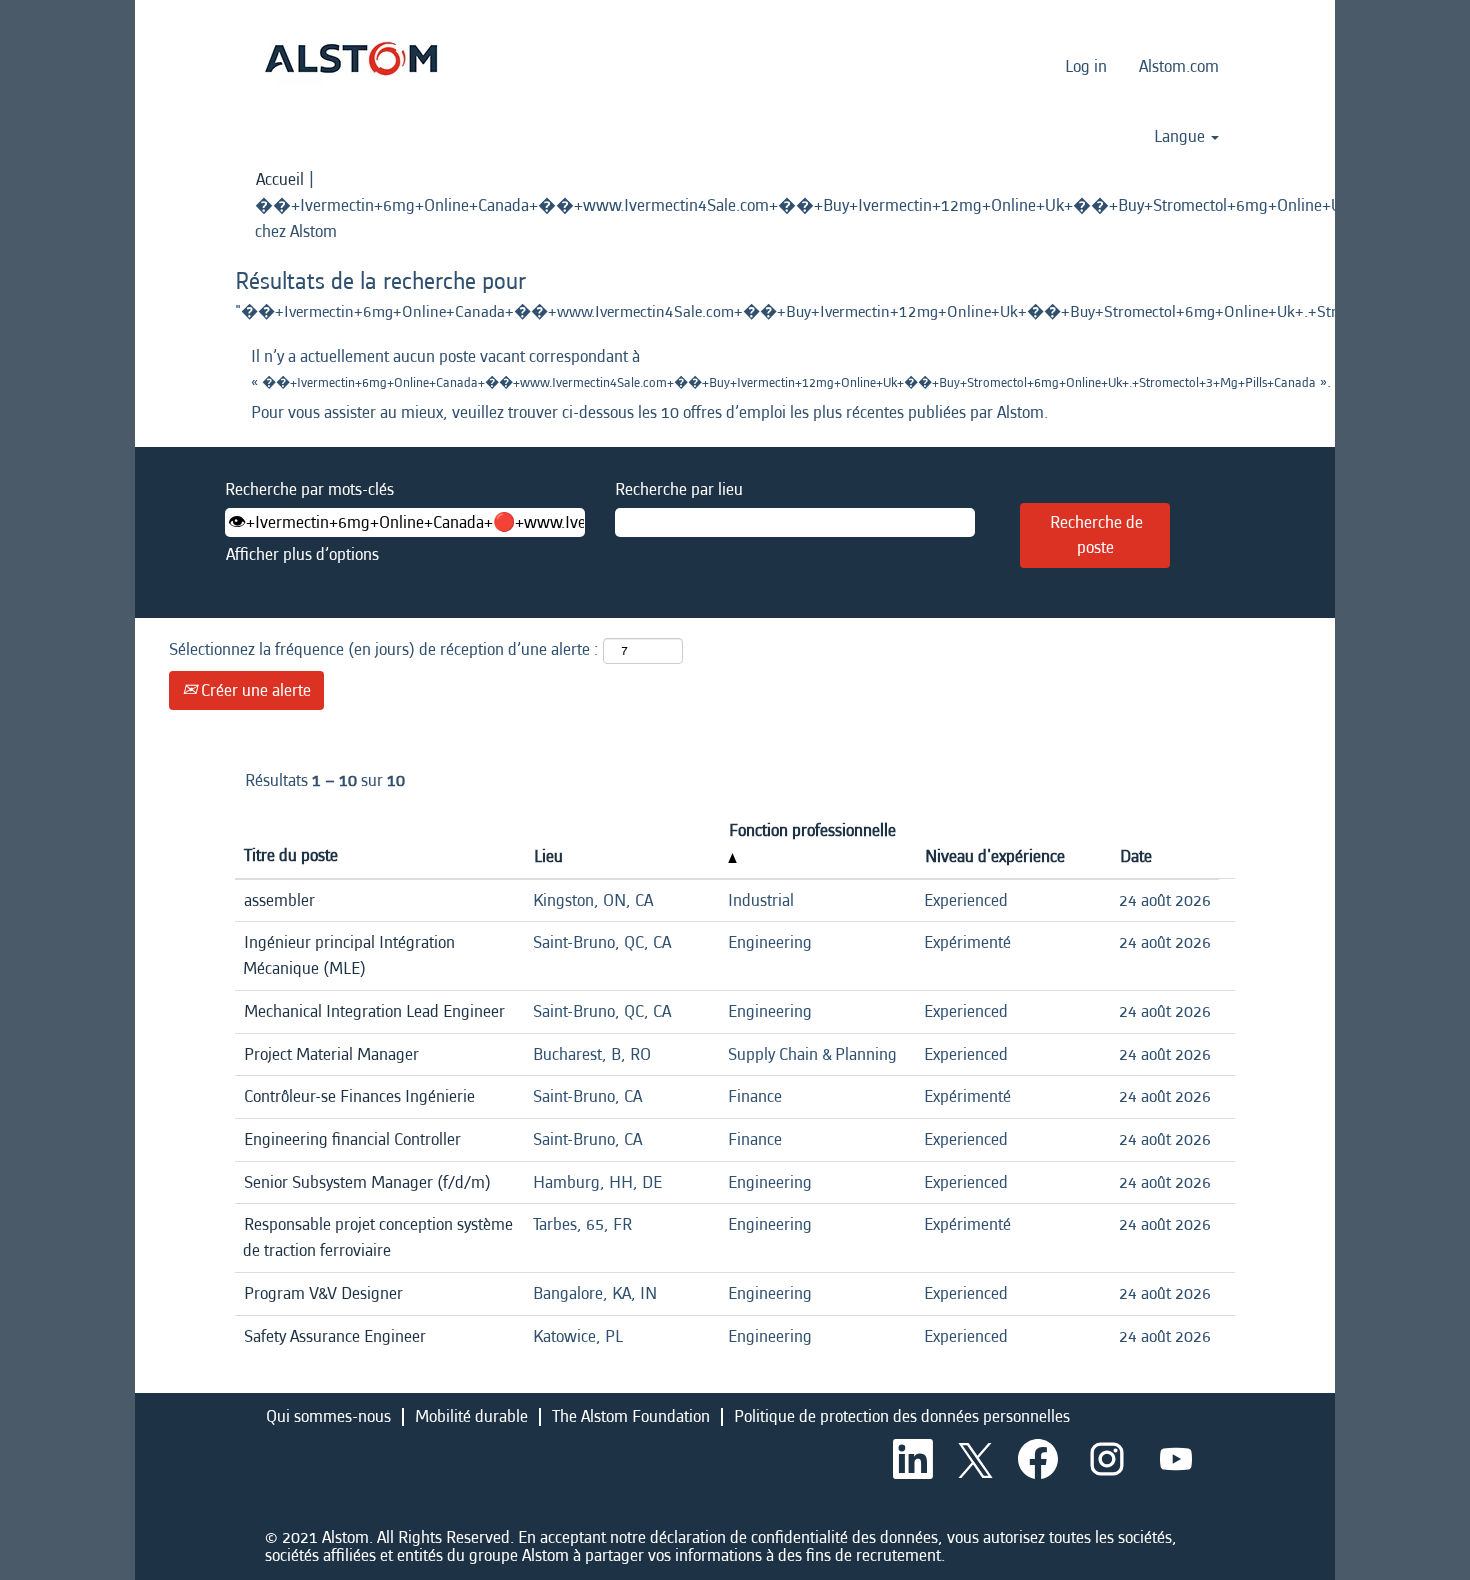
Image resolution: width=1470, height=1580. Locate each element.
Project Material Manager (331, 1054)
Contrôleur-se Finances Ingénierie (359, 1096)
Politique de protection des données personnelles (902, 1416)
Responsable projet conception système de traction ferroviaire (378, 1237)
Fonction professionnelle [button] (812, 830)
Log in (1086, 66)
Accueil (280, 179)
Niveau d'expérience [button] (995, 856)
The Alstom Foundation (631, 1416)
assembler (279, 900)
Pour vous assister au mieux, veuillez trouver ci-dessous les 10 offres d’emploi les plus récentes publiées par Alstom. (649, 412)
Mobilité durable (471, 1416)
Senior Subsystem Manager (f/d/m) (367, 1182)
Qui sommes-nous (328, 1416)
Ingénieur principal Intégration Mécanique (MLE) (349, 955)
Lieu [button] (548, 856)
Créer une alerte (254, 690)
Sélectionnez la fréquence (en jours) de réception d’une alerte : (384, 649)
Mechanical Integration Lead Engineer (374, 1011)
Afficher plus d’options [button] (302, 554)
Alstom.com (1179, 66)
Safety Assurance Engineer (335, 1336)
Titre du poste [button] (291, 855)
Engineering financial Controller (352, 1139)
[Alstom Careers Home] (351, 58)
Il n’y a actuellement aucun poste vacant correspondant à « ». (735, 369)
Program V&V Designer (323, 1293)
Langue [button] (1181, 137)
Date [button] (1136, 856)
